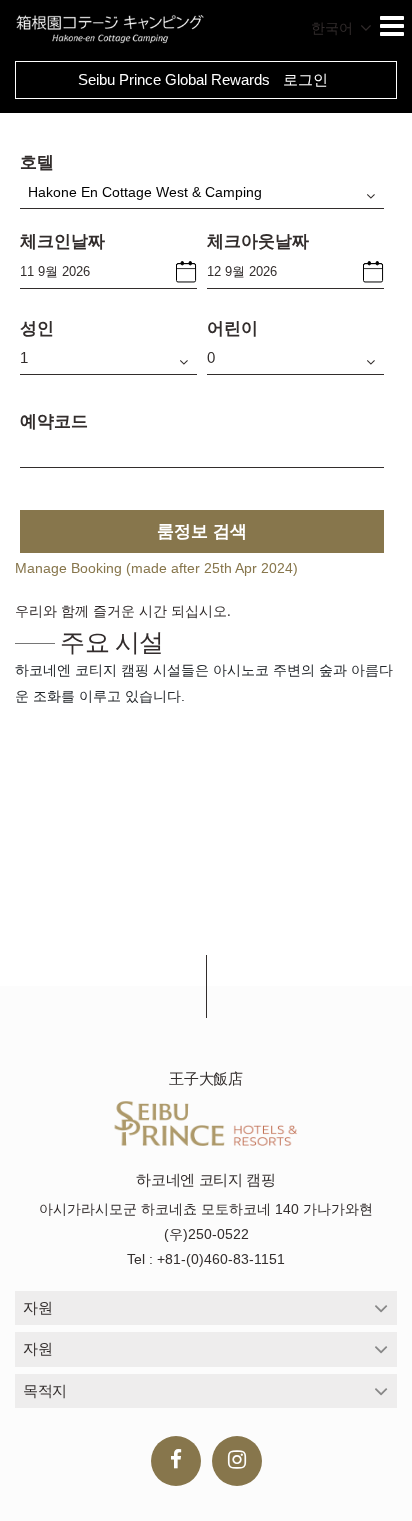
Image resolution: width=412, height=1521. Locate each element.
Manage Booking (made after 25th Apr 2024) (156, 568)
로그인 (305, 79)
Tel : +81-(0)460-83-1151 (206, 1259)
